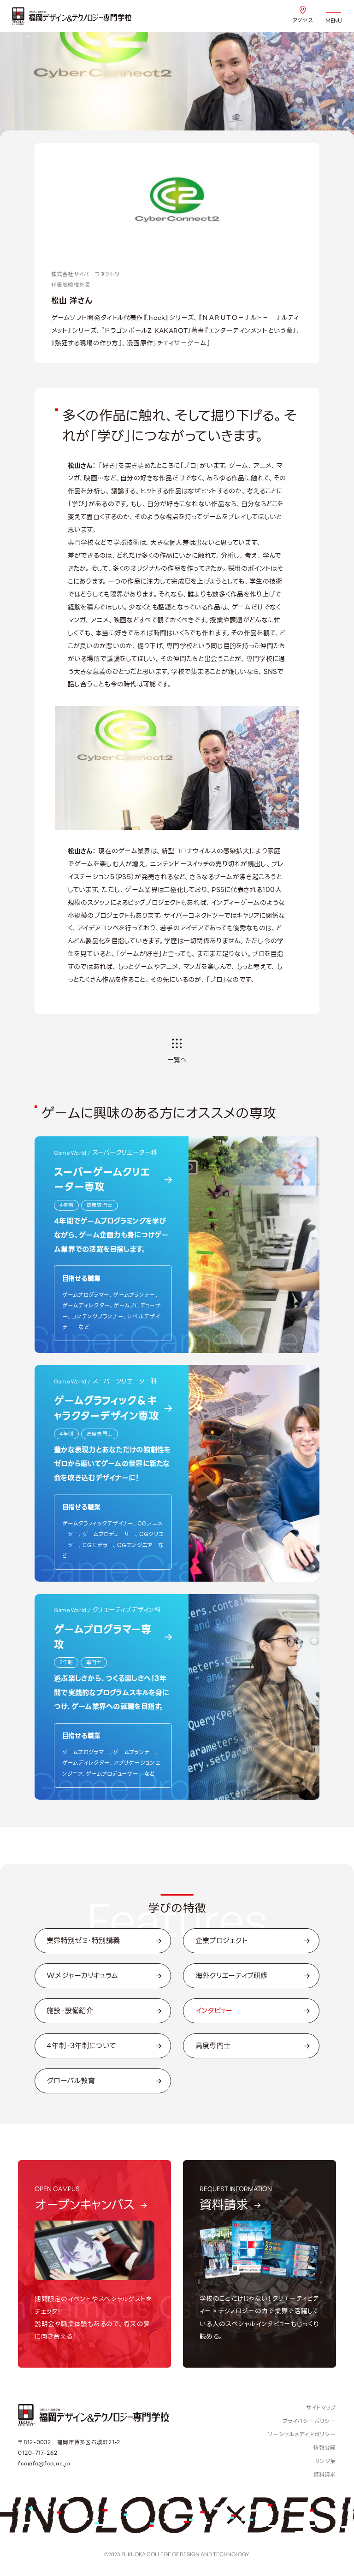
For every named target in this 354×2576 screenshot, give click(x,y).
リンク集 (326, 2461)
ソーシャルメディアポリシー (302, 2434)
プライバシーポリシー (309, 2421)
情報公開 (325, 2448)
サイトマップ (321, 2408)
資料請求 (325, 2475)
